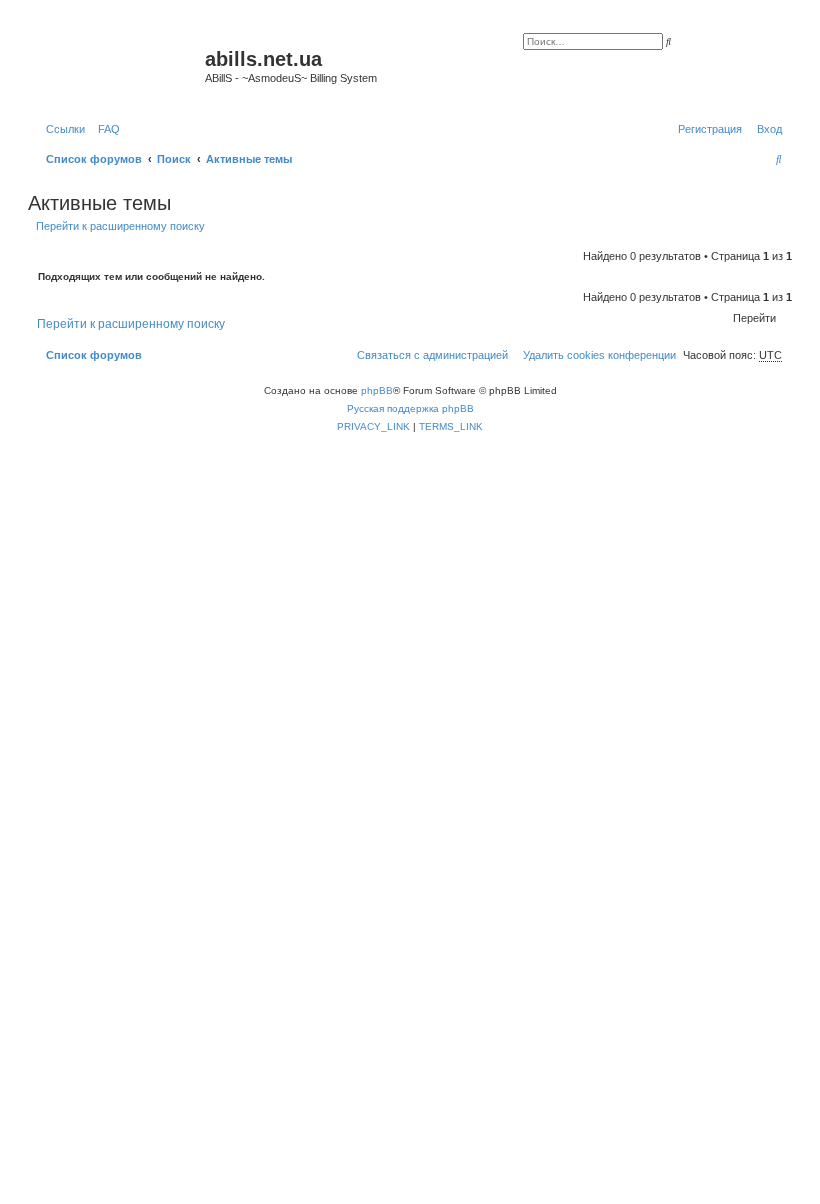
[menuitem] (105, 129)
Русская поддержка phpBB (410, 408)
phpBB (377, 390)
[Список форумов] (119, 65)
